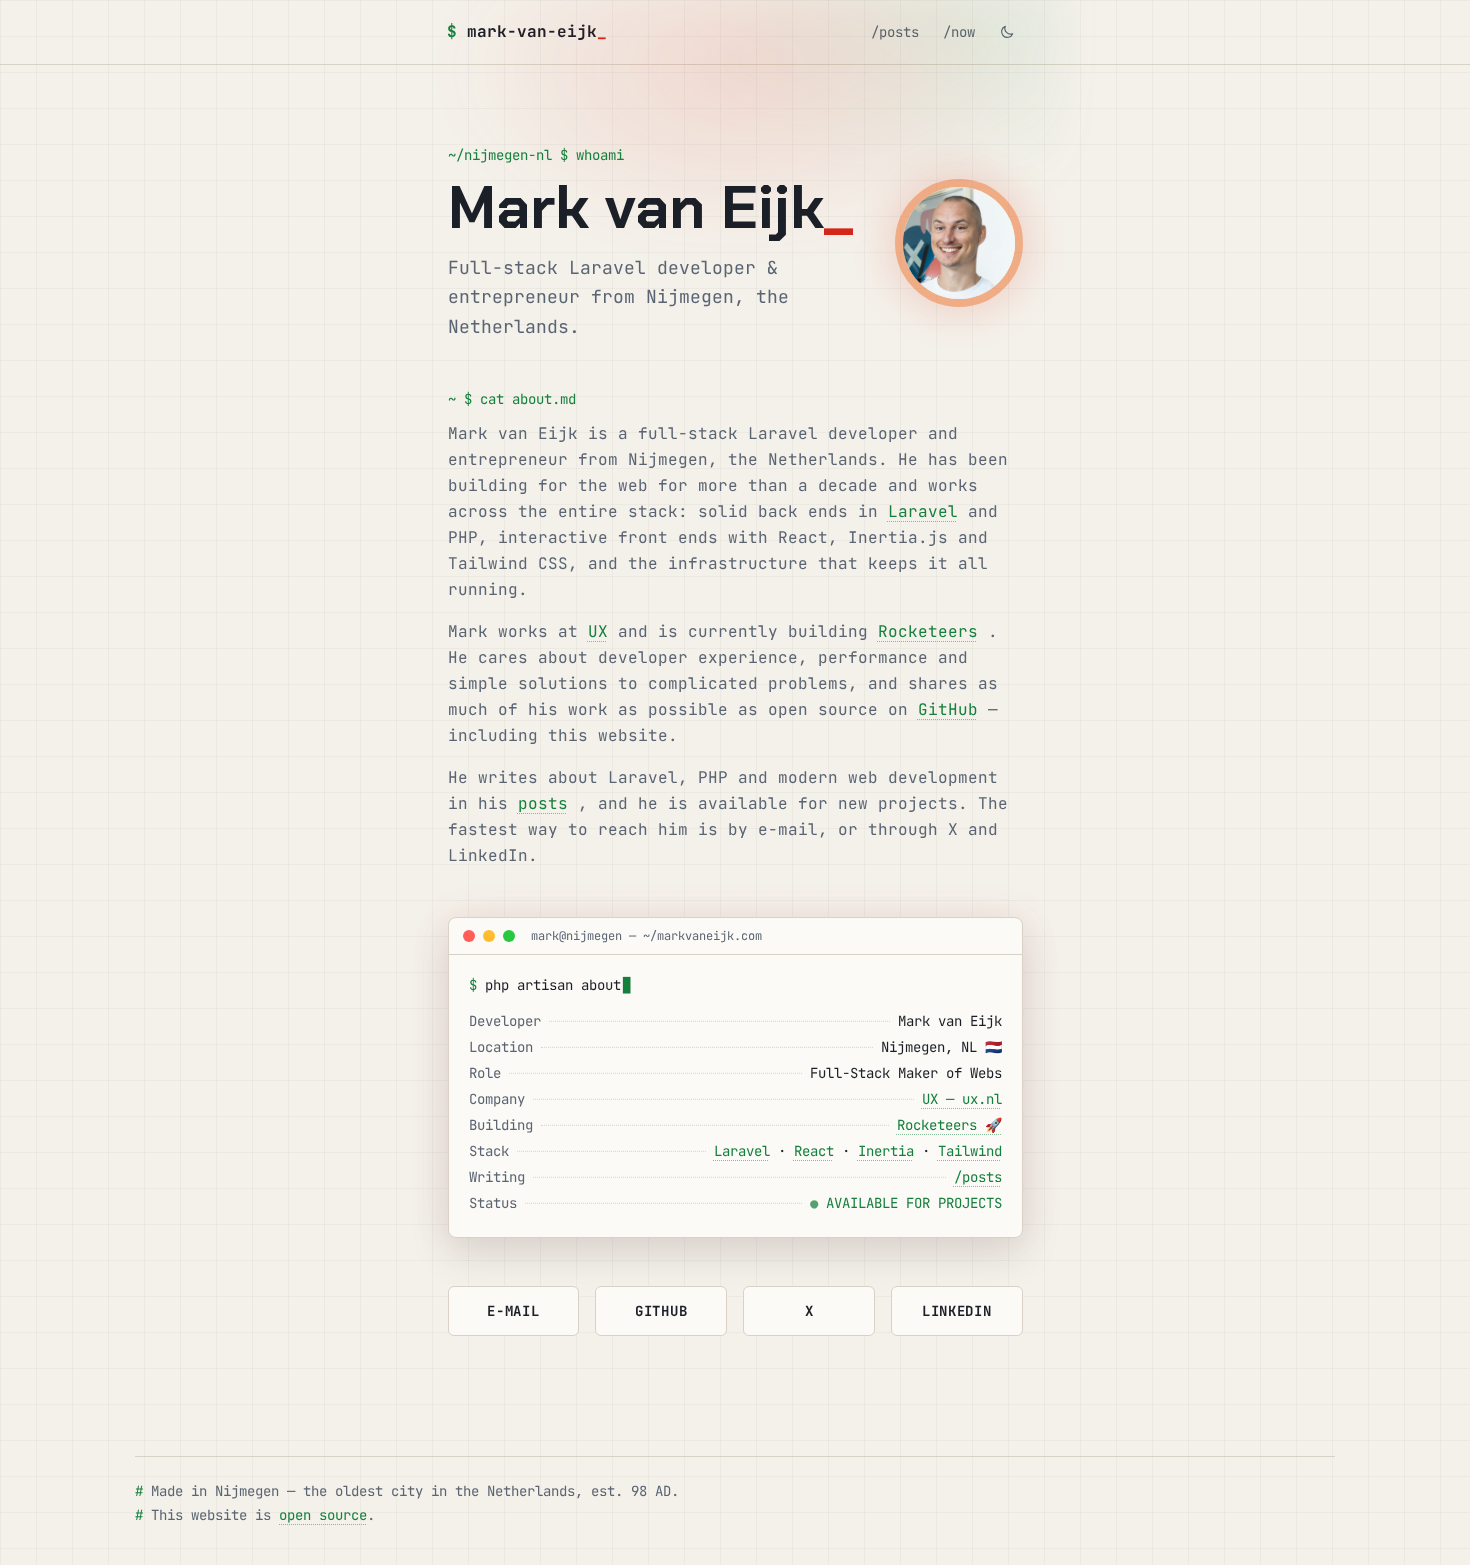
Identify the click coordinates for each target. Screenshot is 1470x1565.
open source (323, 1515)
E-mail (513, 1311)
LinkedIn (957, 1311)
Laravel (923, 511)
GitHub (948, 709)
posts (543, 803)
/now (959, 32)
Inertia (886, 1151)
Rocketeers (928, 631)
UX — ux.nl (962, 1099)
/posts (895, 32)
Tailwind (970, 1151)
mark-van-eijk (527, 31)
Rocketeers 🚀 (949, 1125)
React (814, 1151)
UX (598, 631)
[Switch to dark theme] (1007, 32)
